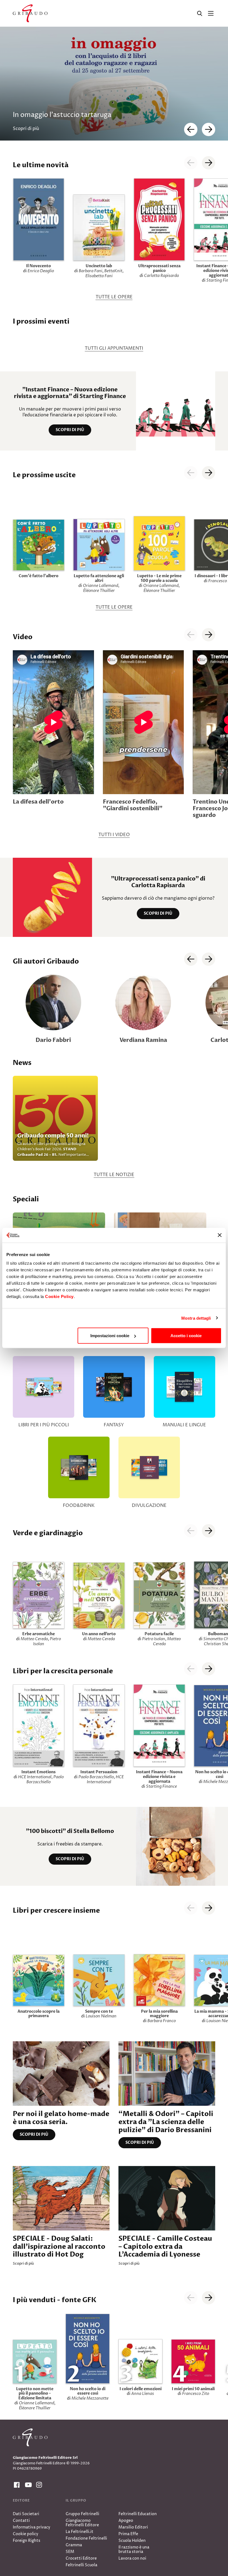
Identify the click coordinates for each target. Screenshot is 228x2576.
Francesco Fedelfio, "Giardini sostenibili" (133, 805)
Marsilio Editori (133, 2527)
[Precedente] (191, 959)
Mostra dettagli (196, 1318)
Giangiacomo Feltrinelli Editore (82, 2523)
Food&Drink (79, 1505)
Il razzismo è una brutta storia (134, 2549)
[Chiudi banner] (220, 1235)
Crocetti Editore (81, 2558)
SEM (70, 2552)
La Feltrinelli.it (80, 2532)
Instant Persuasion (99, 1772)
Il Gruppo (76, 2500)
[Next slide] (209, 129)
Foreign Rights (27, 2541)
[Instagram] (38, 2485)
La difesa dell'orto (38, 802)
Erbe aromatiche (39, 1634)
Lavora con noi (132, 2558)
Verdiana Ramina (143, 1040)
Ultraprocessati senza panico (159, 268)
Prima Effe (128, 2534)
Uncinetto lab (99, 266)
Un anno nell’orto (99, 1634)
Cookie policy (26, 2534)
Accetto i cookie (186, 1336)
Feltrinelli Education (138, 2514)
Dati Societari (26, 2514)
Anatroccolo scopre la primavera (39, 2014)
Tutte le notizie (114, 1175)
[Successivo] (209, 959)
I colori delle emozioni (141, 2389)
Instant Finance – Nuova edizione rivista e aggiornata (159, 1777)
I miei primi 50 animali (193, 2389)
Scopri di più (70, 430)
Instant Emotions (39, 1772)
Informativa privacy (32, 2527)
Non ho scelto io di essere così (88, 2391)
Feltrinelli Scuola (81, 2565)
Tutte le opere (114, 297)
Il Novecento (39, 266)
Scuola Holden (132, 2541)
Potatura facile (159, 1634)
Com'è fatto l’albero (39, 576)
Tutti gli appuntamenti (114, 348)
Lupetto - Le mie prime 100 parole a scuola (159, 578)
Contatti (21, 2521)
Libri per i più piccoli (44, 1425)
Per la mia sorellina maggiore (159, 2014)
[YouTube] (27, 2485)
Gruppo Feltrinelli (82, 2514)
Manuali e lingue (184, 1425)
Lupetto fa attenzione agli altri (99, 578)
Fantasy (114, 1425)
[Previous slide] (191, 129)
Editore (21, 2500)
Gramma (74, 2545)
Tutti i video (114, 835)
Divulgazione (149, 1505)
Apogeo (126, 2521)
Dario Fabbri (53, 1040)
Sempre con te (99, 2011)
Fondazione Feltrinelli (86, 2538)
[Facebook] (16, 2485)
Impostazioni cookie (110, 1336)
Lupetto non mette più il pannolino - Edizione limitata (35, 2394)
